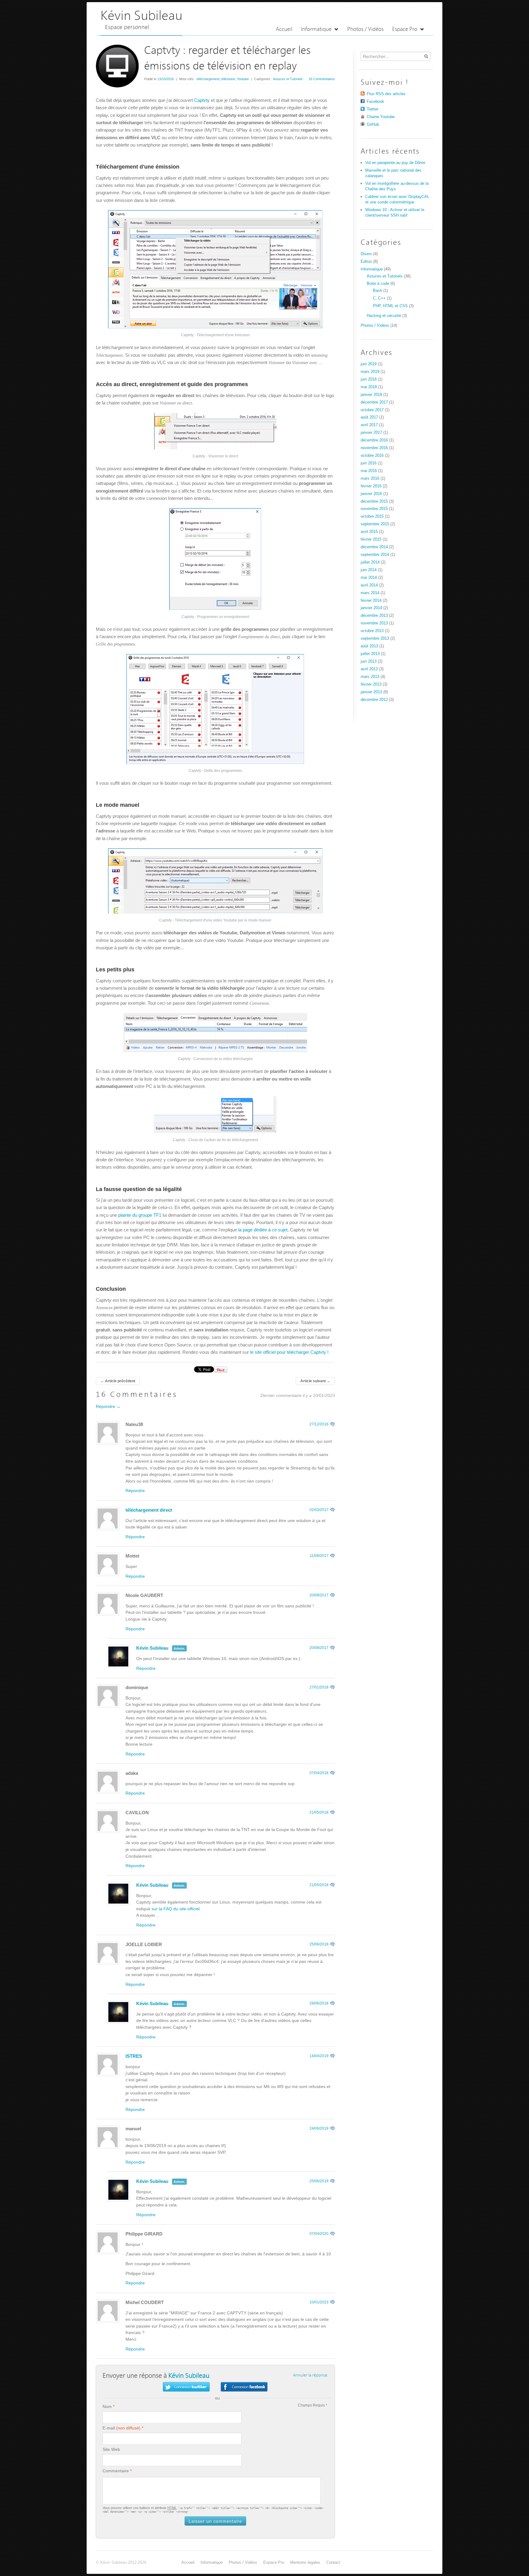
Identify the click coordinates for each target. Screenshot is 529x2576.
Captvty (202, 100)
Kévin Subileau (141, 16)
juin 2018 (369, 379)
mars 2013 (370, 677)
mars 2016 (370, 478)
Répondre (135, 1491)
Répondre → (108, 1406)
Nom (107, 2407)
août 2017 (369, 417)
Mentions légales (305, 2562)
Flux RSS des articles (386, 94)
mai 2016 (369, 471)
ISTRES (134, 2056)
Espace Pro (405, 30)
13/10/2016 (166, 79)
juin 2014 (369, 570)
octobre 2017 (372, 410)
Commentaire (116, 2471)
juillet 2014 (370, 562)
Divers (366, 254)
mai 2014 (369, 577)
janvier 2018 (371, 395)
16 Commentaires (322, 79)
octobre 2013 (372, 631)
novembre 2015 (374, 509)
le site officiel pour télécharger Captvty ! (289, 1352)
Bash (377, 290)
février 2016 (371, 486)
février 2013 (371, 684)
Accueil (284, 30)
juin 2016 (369, 463)
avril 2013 (369, 669)
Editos (366, 261)
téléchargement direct (149, 1510)
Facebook (375, 101)
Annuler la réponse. (311, 2375)
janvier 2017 (371, 432)
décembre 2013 (374, 615)
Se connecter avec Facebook (244, 2387)
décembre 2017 (374, 402)
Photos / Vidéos (365, 30)
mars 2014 (370, 593)
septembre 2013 (375, 638)
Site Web (111, 2449)
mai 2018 (369, 387)
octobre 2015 (372, 516)
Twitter (373, 109)
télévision (228, 79)
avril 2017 (369, 425)
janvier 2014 (371, 608)
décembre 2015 (374, 501)
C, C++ (379, 298)
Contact (333, 2562)
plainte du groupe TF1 (140, 1215)
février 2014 (371, 600)
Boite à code (378, 283)
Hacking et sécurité (384, 316)
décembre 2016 (374, 440)
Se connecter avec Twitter (186, 2387)
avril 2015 (369, 532)
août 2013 (369, 646)
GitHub (373, 124)
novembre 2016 (374, 448)
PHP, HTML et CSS (390, 306)
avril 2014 (369, 585)
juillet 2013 (370, 654)
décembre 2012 (374, 700)
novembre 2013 (374, 623)
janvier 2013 (371, 692)
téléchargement (208, 79)
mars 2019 (370, 372)
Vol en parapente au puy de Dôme (395, 163)
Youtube (243, 79)
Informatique (317, 30)
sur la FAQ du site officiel (176, 1909)
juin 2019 (369, 364)
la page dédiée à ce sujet (263, 1230)
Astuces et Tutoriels (288, 79)
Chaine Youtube (381, 117)
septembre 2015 (375, 524)
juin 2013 (369, 661)
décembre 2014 (374, 547)
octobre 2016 (372, 455)
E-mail (109, 2428)
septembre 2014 (375, 555)
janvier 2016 (371, 494)
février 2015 (371, 539)
